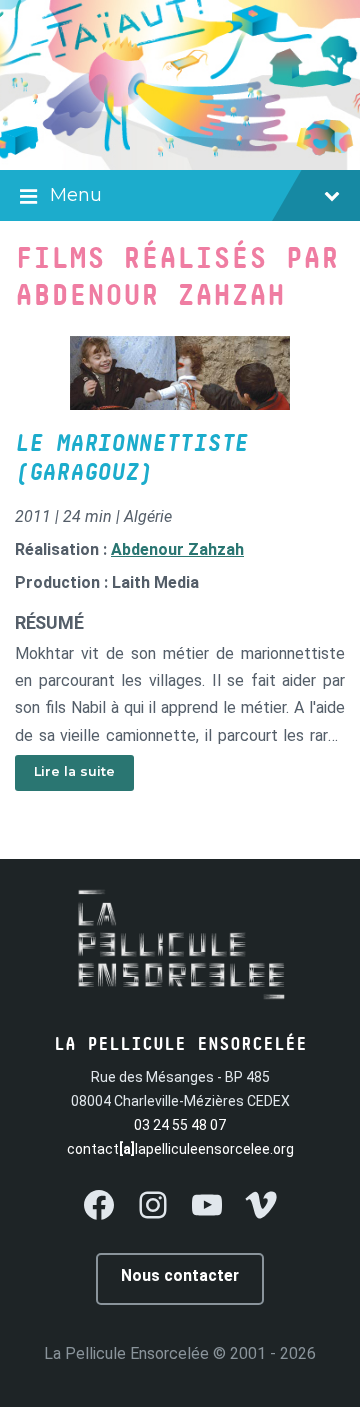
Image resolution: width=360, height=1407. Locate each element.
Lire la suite (74, 771)
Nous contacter (180, 1275)
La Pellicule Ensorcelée (126, 1353)
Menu (76, 195)
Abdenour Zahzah (177, 549)
